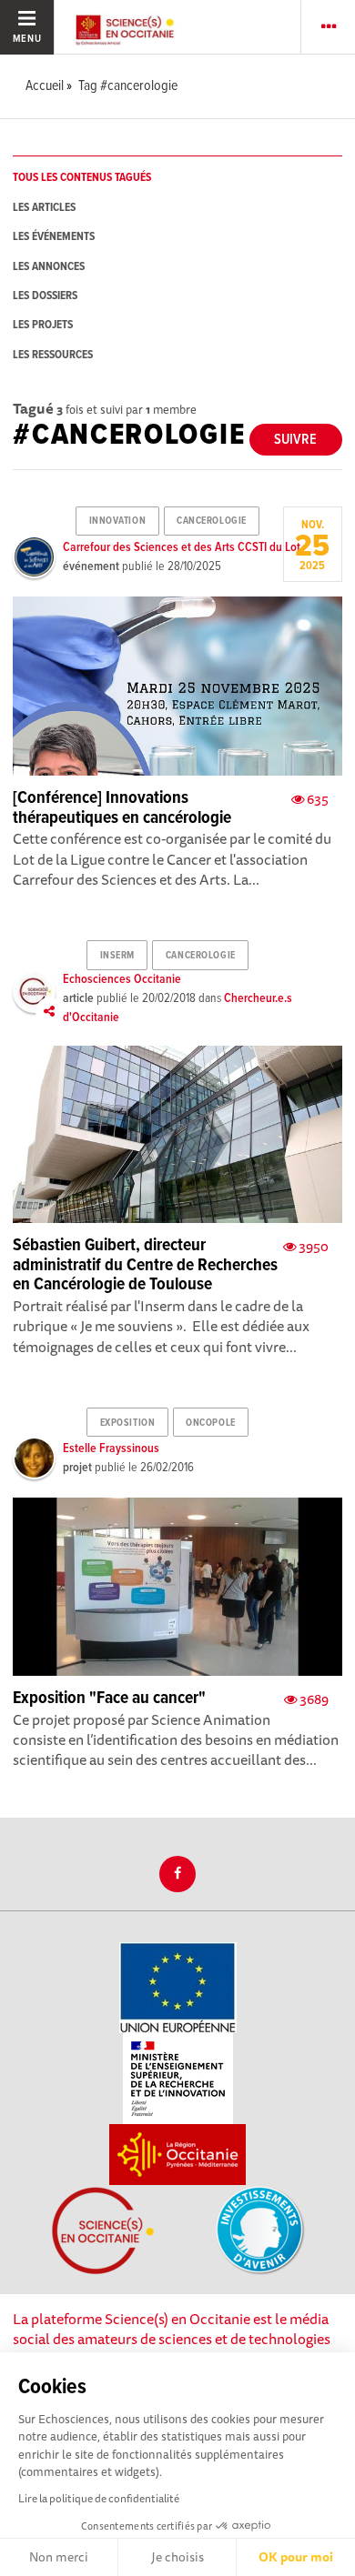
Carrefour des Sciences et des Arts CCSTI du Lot (182, 547)
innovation (118, 521)
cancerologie (212, 521)
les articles (44, 208)
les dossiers (45, 296)
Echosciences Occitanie (122, 979)
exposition (128, 1423)
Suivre (295, 440)
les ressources (53, 355)
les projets (43, 325)
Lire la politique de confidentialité (99, 2498)
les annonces (49, 267)
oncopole (210, 1423)
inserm (117, 956)
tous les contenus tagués (82, 178)
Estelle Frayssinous (111, 1448)
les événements (54, 237)
